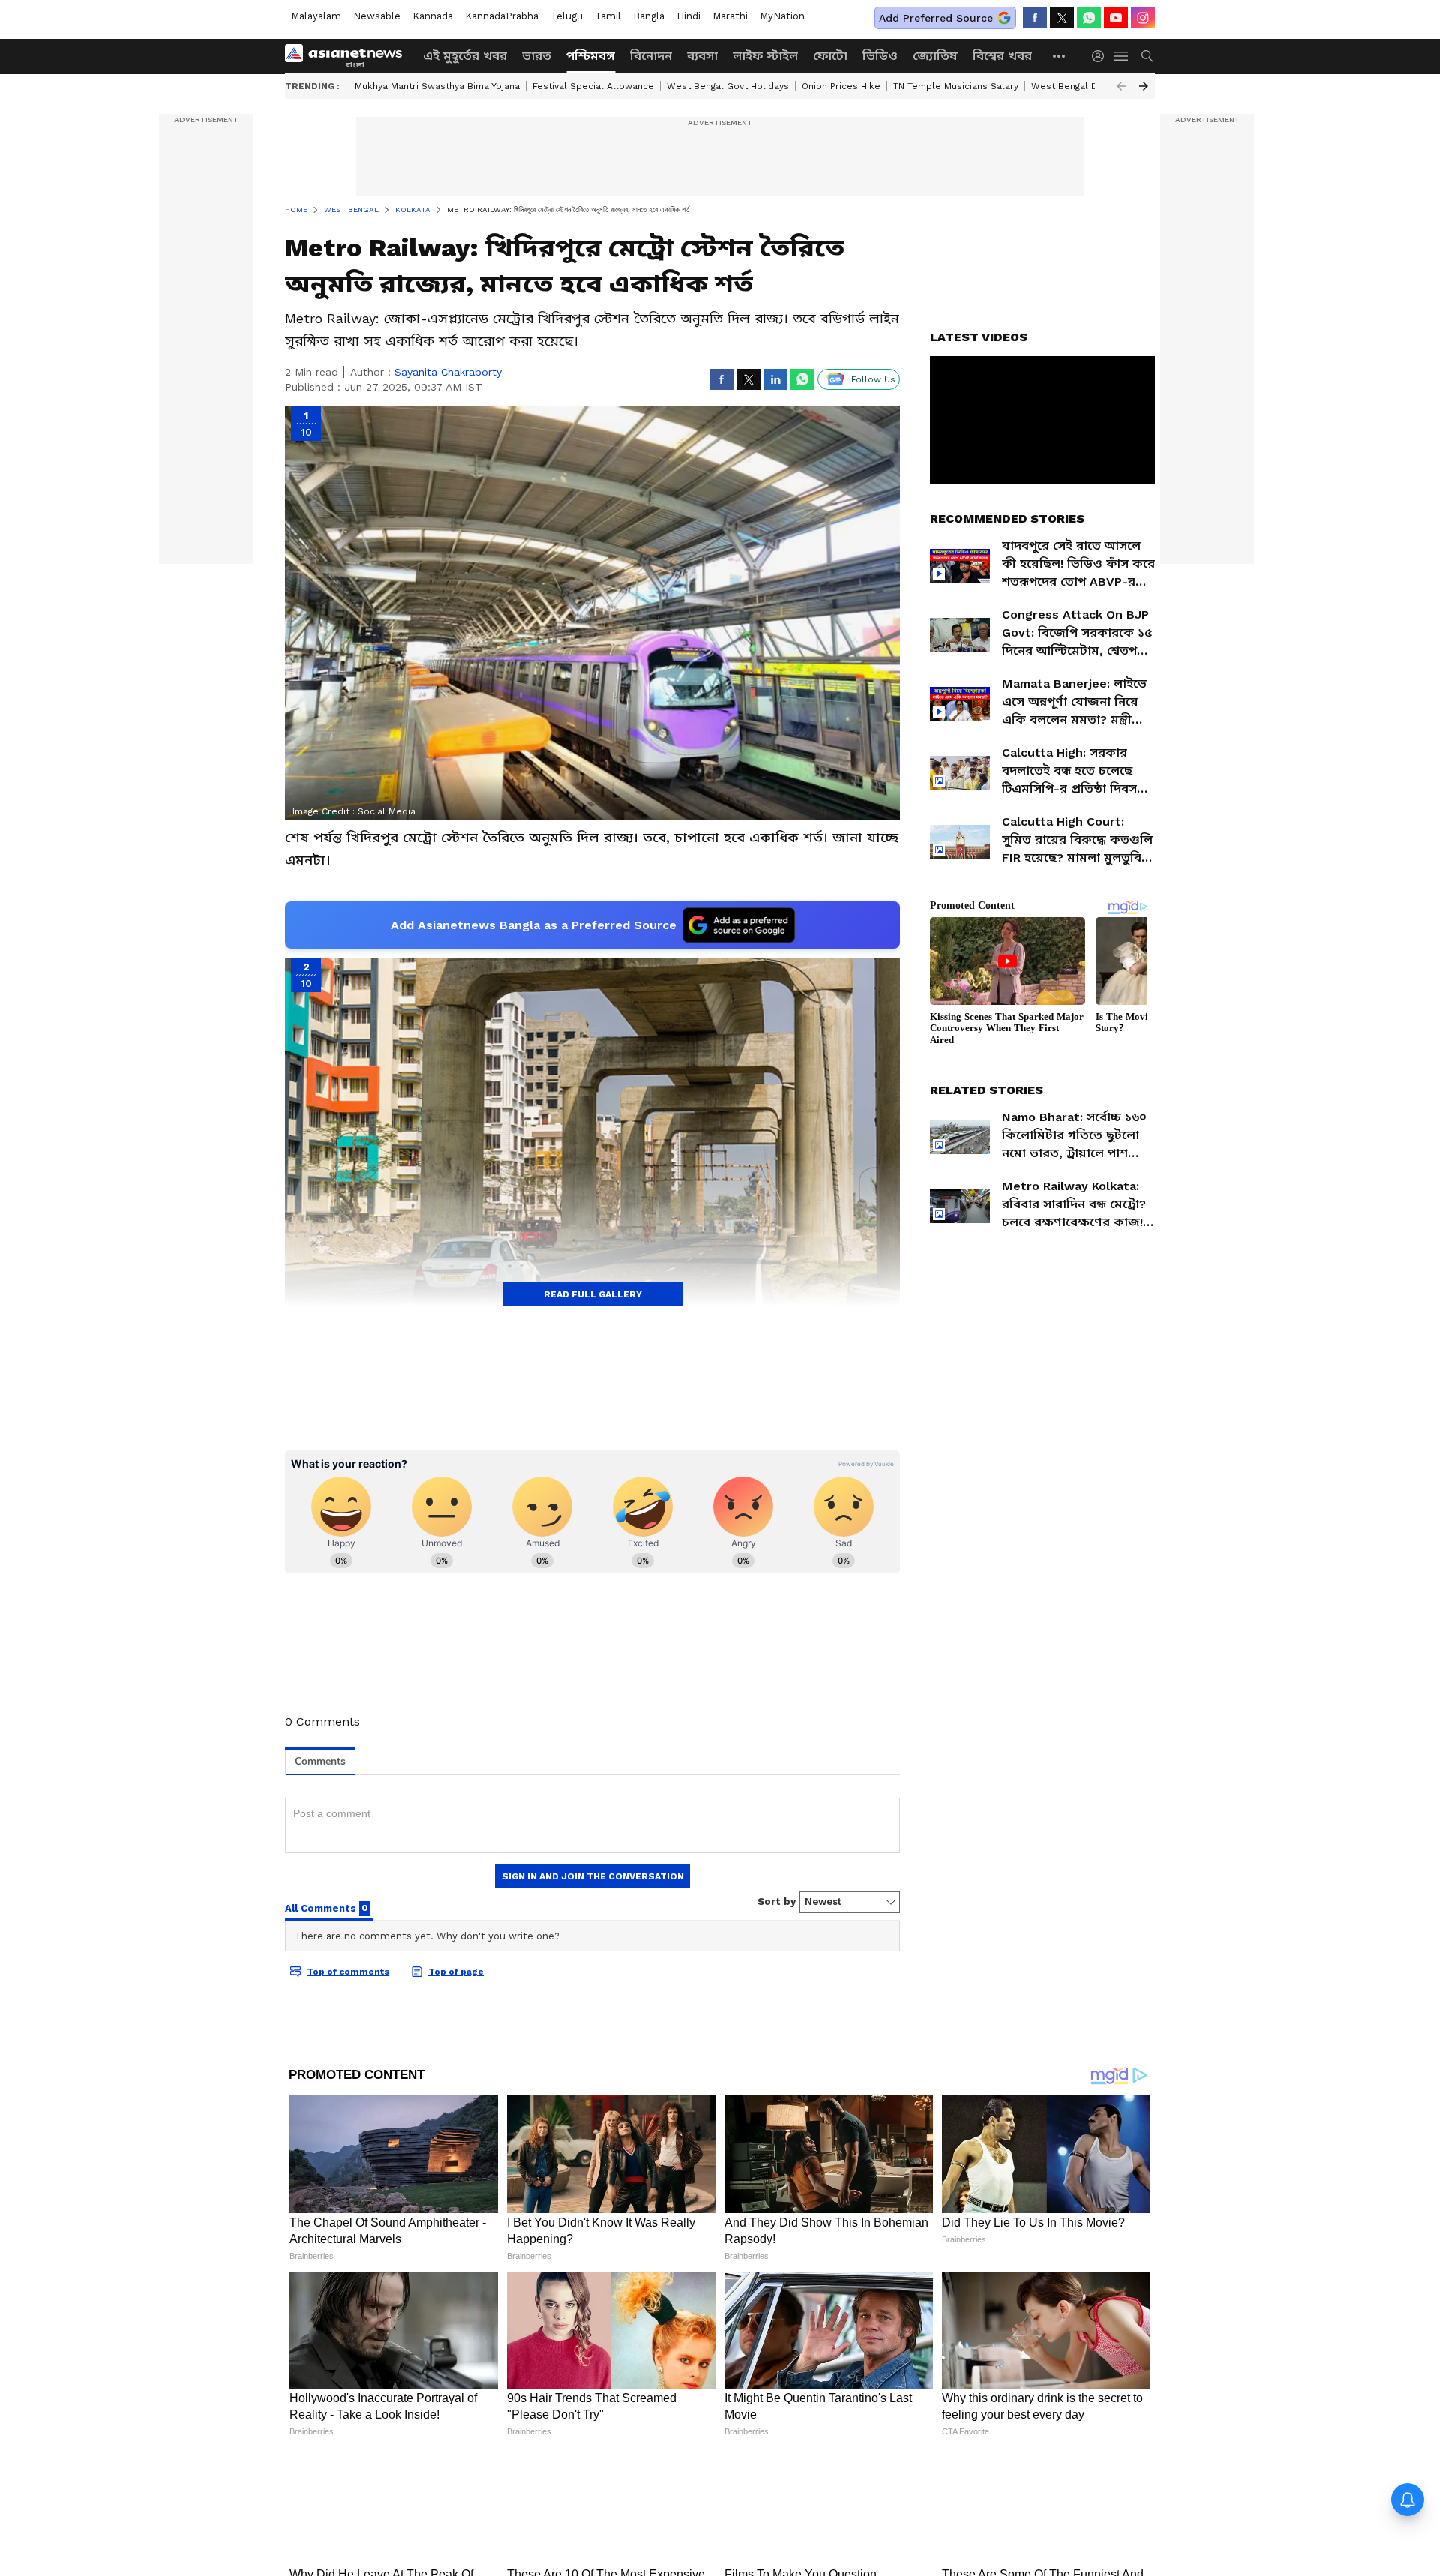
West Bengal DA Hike (1079, 86)
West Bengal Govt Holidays (728, 86)
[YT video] (1116, 18)
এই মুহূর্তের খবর (465, 56)
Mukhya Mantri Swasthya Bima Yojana (437, 86)
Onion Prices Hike (841, 86)
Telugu (567, 16)
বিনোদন (651, 56)
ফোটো (830, 56)
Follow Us (873, 379)
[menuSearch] (1147, 56)
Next (1144, 86)
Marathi (730, 16)
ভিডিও (880, 56)
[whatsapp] (1089, 18)
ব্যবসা (702, 56)
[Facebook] (1035, 18)
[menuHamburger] (1122, 56)
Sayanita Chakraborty (448, 372)
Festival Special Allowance (593, 86)
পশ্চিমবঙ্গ (591, 56)
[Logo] (349, 56)
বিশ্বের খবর (1002, 56)
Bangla (649, 16)
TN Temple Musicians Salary (956, 86)
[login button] (1102, 56)
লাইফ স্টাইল (765, 56)
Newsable (377, 16)
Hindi (688, 16)
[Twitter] (1062, 18)
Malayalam (316, 16)
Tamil (608, 16)
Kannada (433, 16)
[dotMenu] (1060, 56)
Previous (1121, 86)
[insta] (1143, 18)
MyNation (782, 16)
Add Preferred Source (936, 18)
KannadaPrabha (502, 16)
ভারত (537, 56)
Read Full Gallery (593, 1294)
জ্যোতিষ (935, 56)
